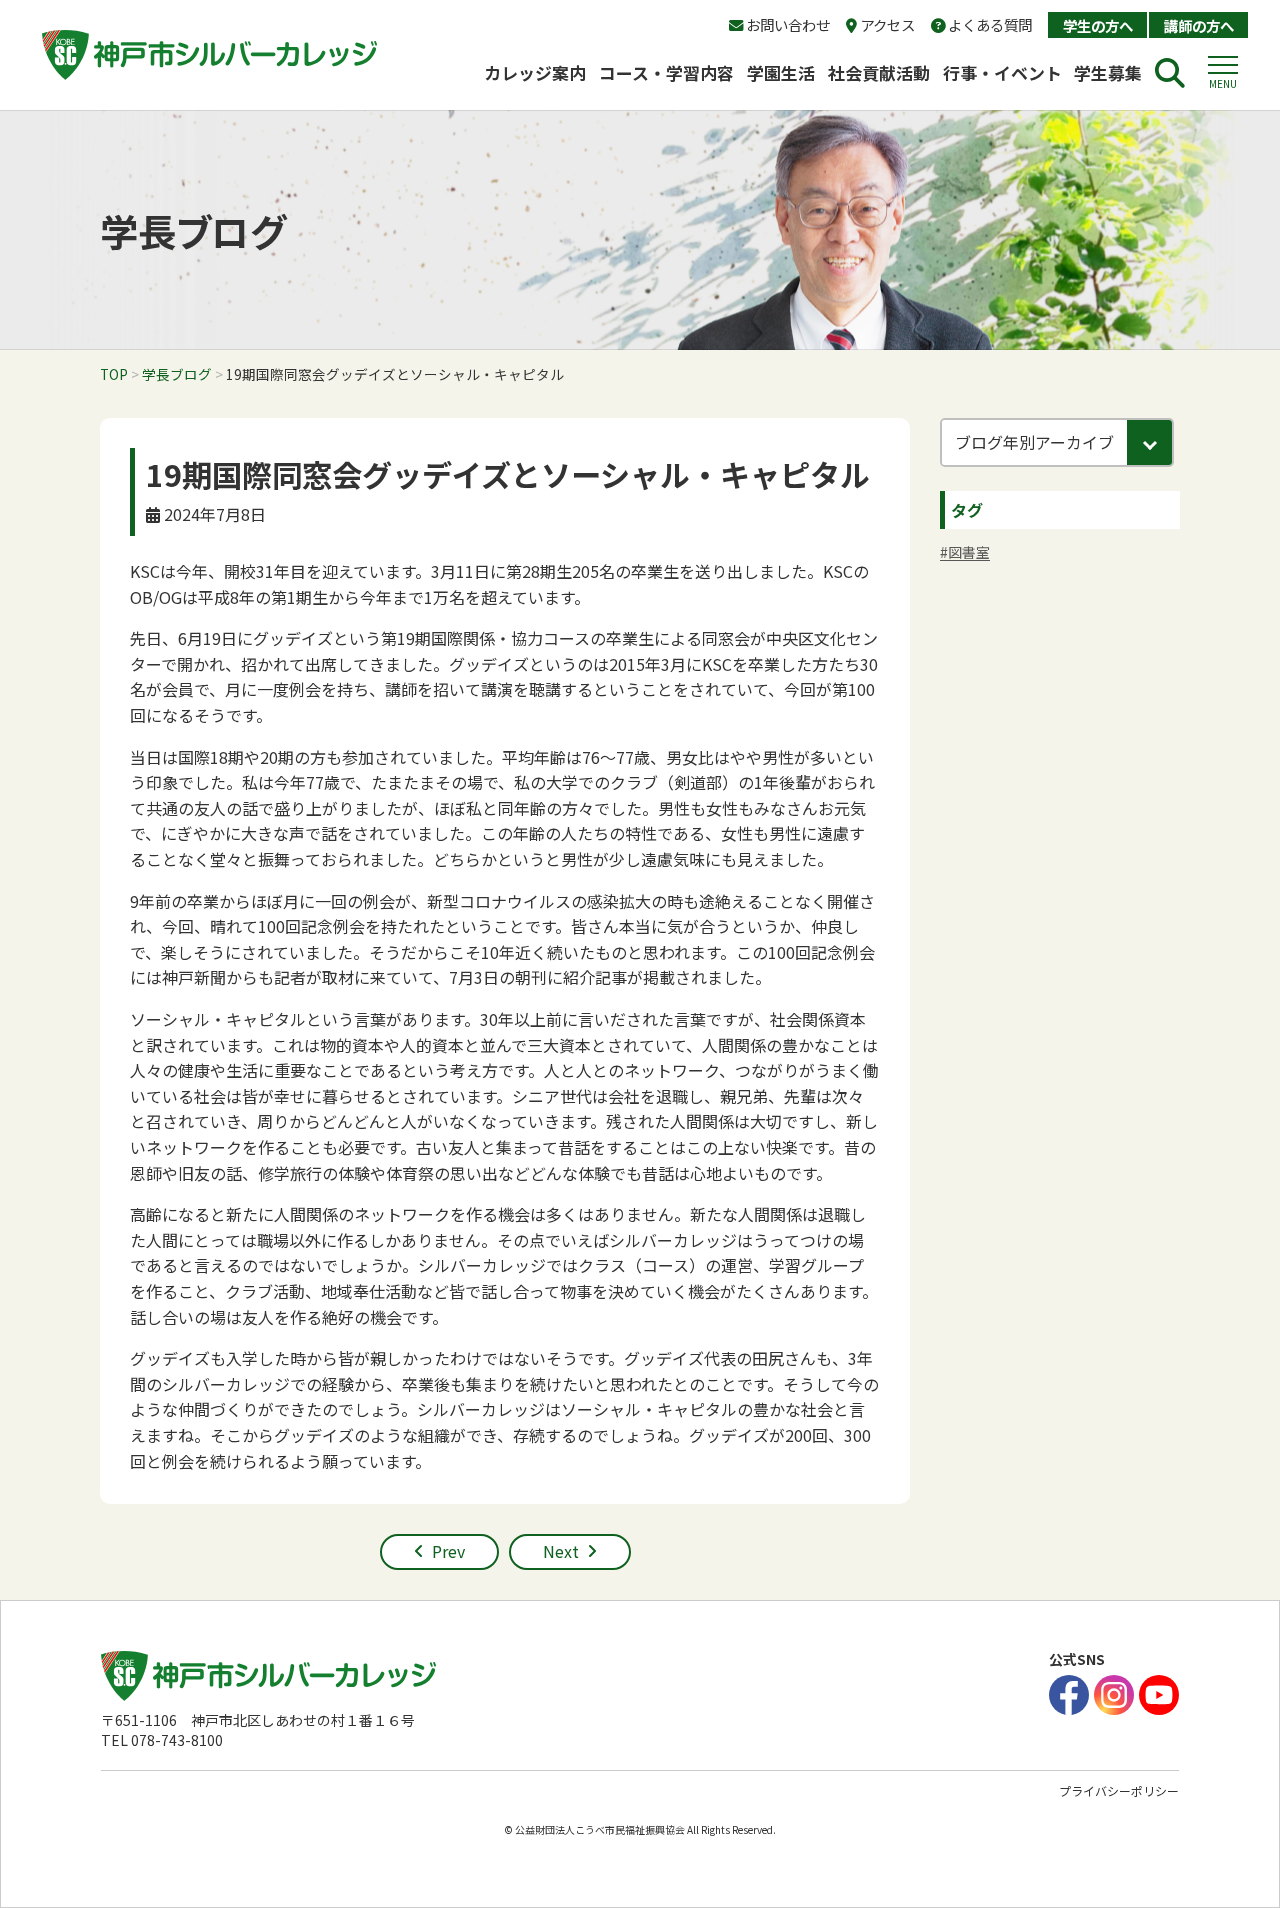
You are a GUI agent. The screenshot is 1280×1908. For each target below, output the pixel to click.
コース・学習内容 (666, 72)
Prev (448, 1551)
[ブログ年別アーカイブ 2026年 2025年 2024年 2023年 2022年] (1057, 442)
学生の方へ (1098, 24)
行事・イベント (1002, 72)
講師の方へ (1199, 24)
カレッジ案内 (535, 72)
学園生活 (781, 72)
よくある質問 (988, 24)
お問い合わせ (786, 24)
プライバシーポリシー (1119, 1790)
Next (561, 1551)
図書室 (969, 552)
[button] (1223, 73)
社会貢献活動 (879, 72)
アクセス (886, 24)
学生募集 (1108, 72)
